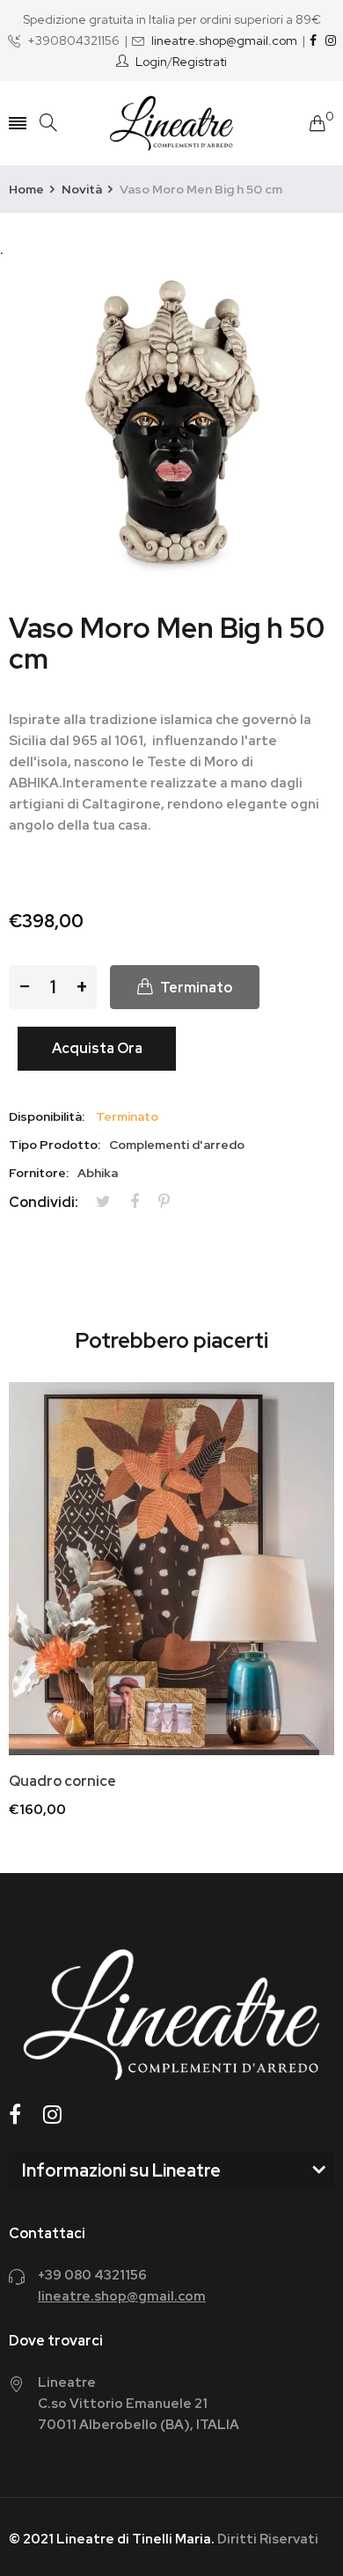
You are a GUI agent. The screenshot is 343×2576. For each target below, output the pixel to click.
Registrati (200, 62)
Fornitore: (39, 1173)
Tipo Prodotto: (55, 1145)
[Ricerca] (48, 123)
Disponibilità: (47, 1116)
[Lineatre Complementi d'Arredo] (172, 123)
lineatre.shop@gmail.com (224, 40)
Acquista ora (97, 1048)
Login (151, 62)
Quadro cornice (62, 1782)
